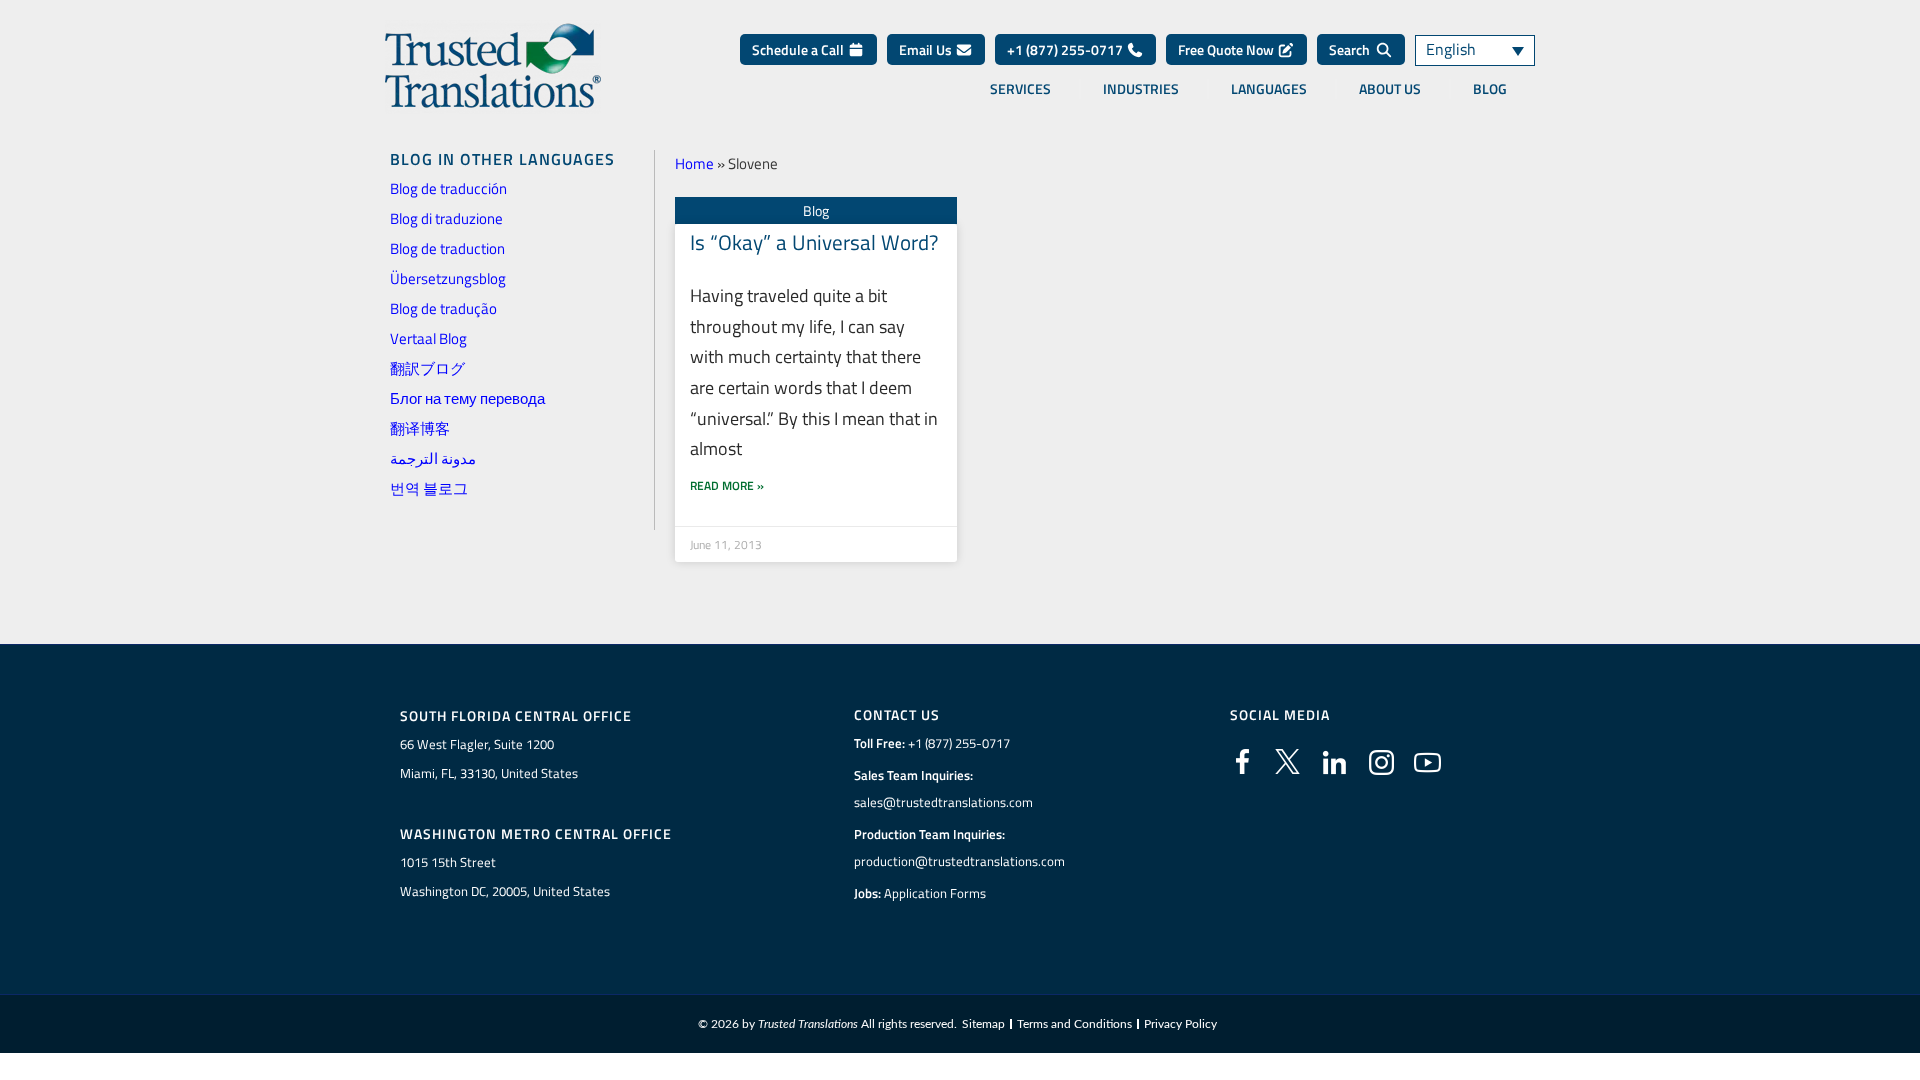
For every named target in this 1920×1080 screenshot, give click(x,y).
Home (694, 163)
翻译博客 (420, 428)
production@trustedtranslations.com (959, 861)
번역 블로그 (429, 488)
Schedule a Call (799, 49)
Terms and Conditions (1074, 1024)
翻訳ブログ (427, 368)
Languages (1269, 89)
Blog (1490, 89)
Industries (1141, 89)
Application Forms (935, 893)
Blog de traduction (447, 248)
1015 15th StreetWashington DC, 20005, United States (505, 876)
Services (1020, 89)
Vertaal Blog (428, 338)
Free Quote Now (1227, 49)
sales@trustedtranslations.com (943, 802)
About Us (1390, 89)
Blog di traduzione (446, 218)
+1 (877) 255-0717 (1066, 49)
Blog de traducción (448, 188)
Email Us (927, 49)
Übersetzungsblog (448, 278)
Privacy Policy (1180, 1024)
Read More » (727, 485)
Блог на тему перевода (467, 398)
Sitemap (983, 1024)
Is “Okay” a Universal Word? (814, 242)
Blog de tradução (443, 308)
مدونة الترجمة (433, 458)
